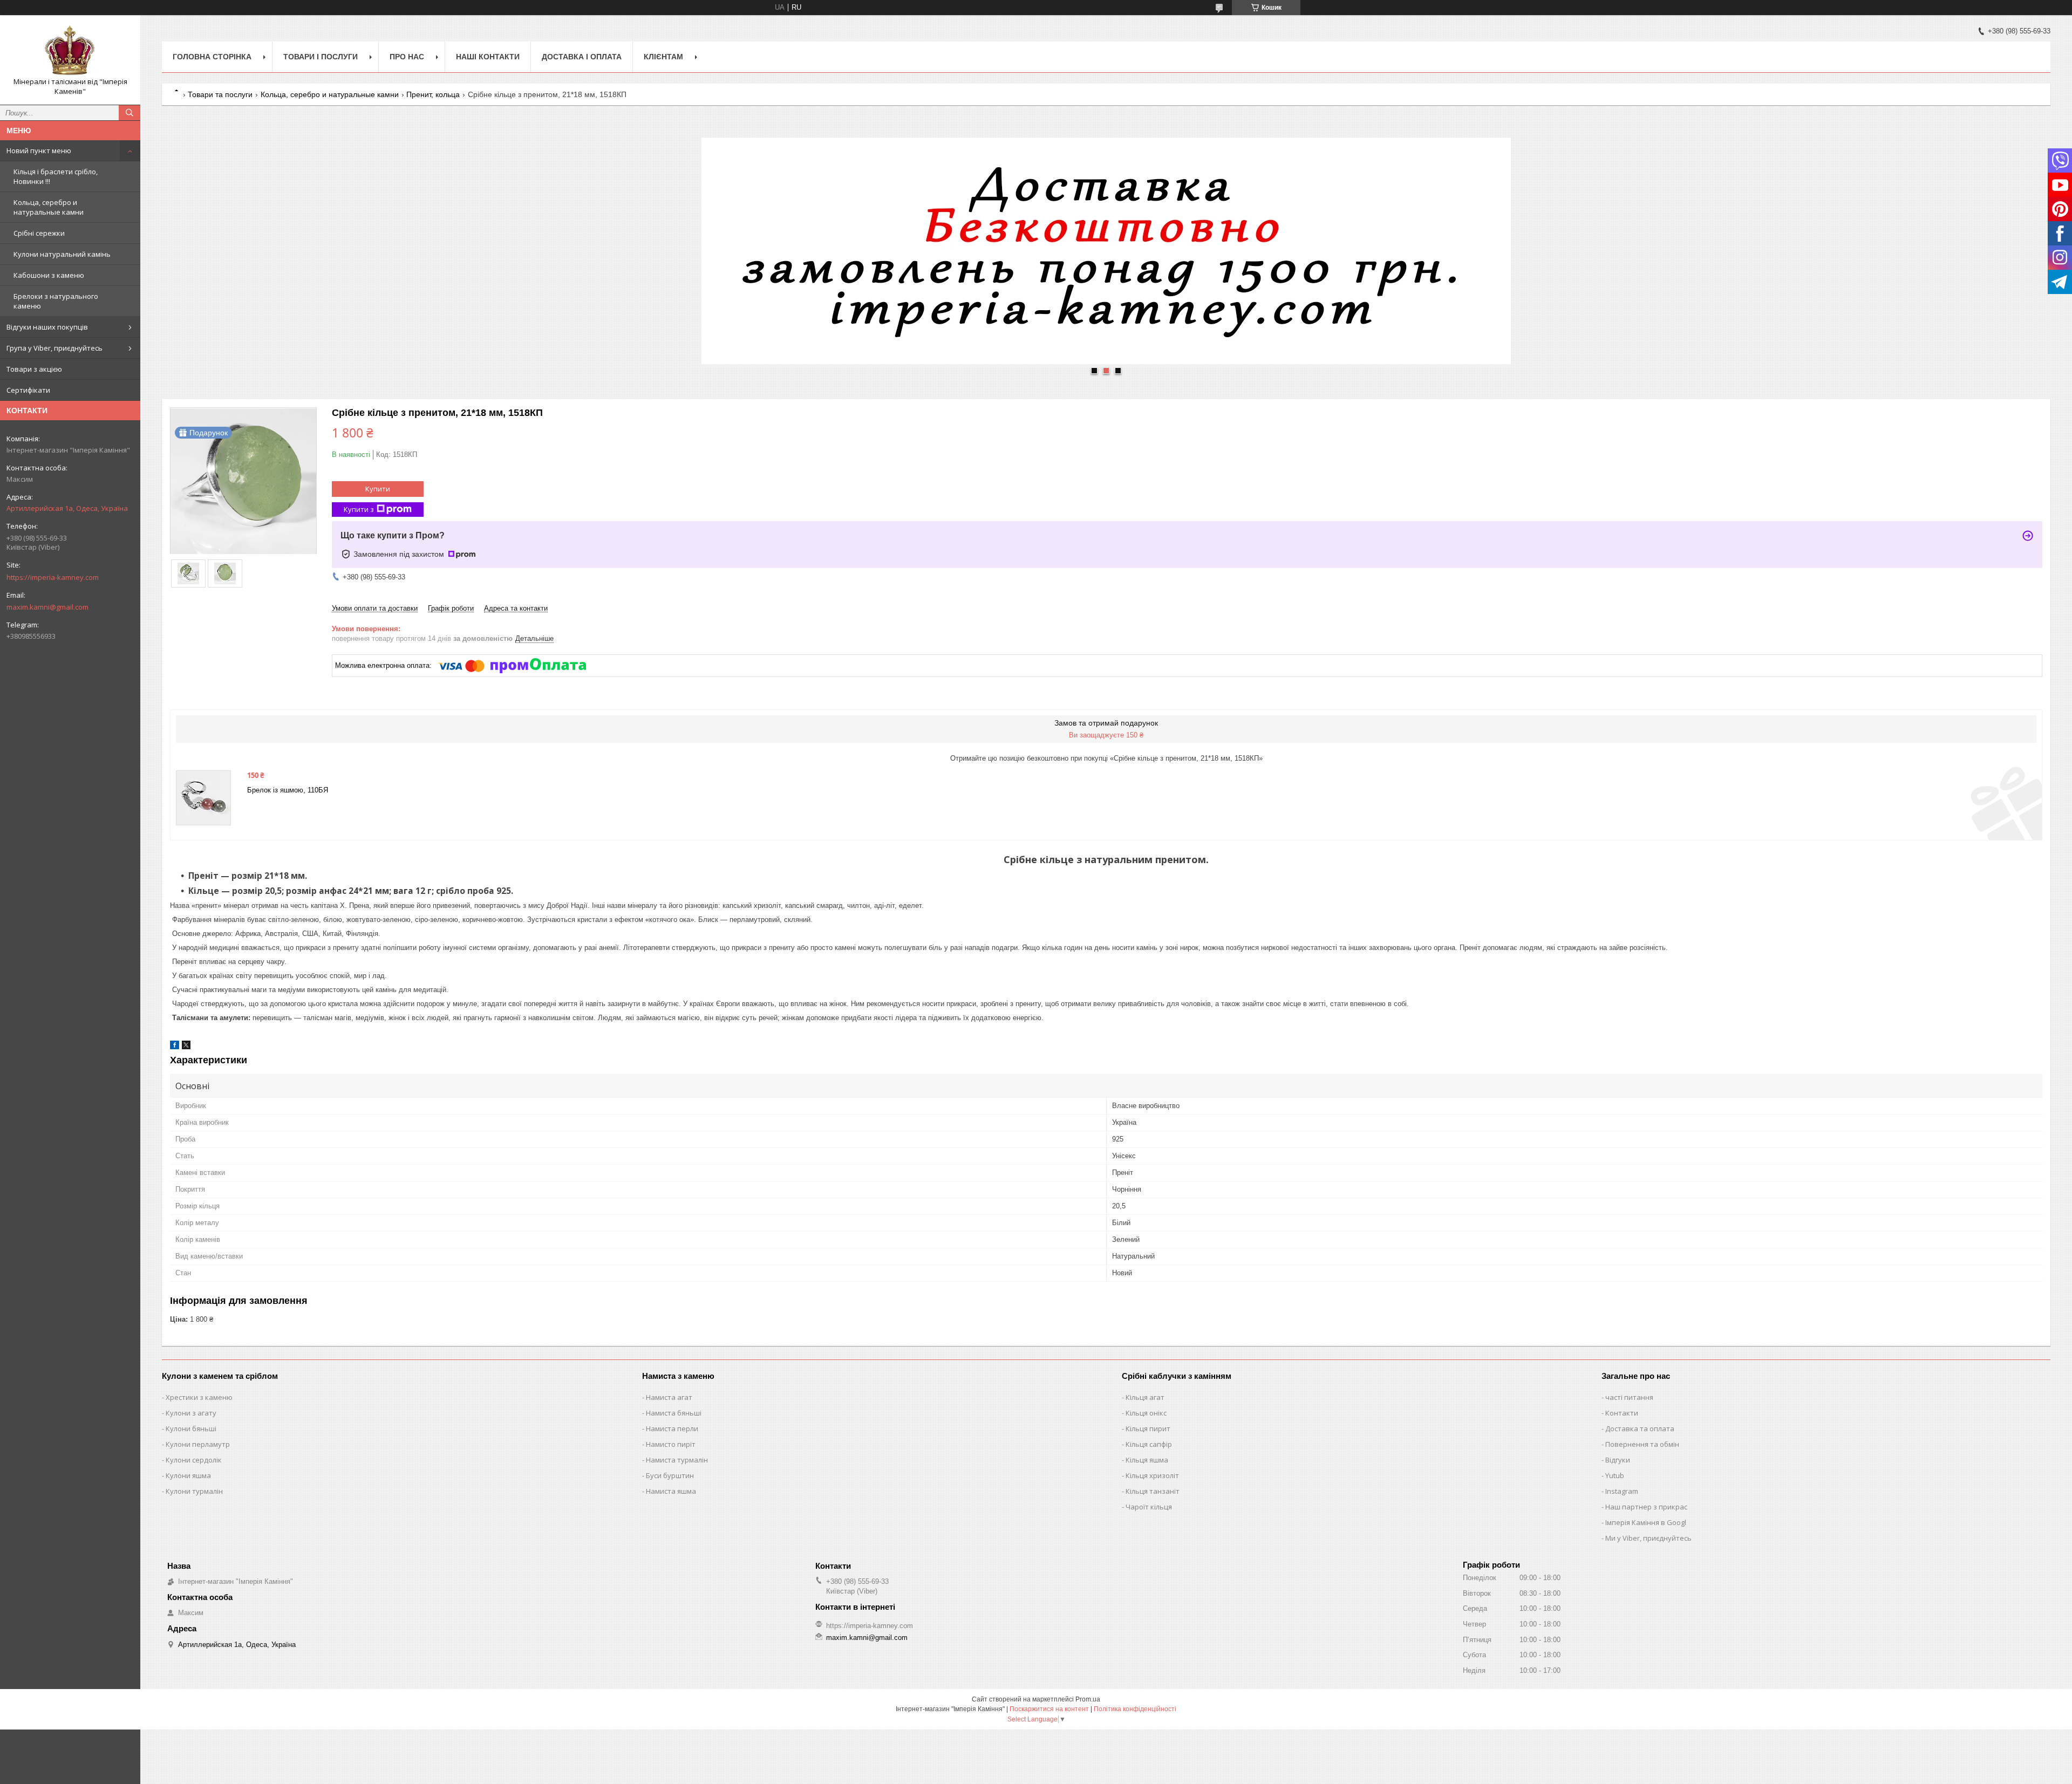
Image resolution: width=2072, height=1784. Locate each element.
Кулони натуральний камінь (62, 254)
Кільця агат (1145, 1397)
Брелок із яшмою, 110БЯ (288, 790)
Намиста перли (672, 1428)
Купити (378, 489)
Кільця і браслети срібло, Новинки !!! (56, 176)
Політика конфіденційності (1135, 1709)
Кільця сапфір (1149, 1444)
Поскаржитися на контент (1049, 1709)
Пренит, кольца (433, 94)
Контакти (1622, 1413)
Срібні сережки (39, 233)
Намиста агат (669, 1397)
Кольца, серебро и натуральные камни (49, 207)
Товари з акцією (34, 369)
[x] (186, 1047)
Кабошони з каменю (49, 275)
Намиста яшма (671, 1491)
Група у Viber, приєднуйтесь (54, 348)
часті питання (1629, 1397)
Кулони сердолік (194, 1460)
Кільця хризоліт (1152, 1475)
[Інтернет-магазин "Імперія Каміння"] (70, 50)
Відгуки (1618, 1460)
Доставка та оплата (1640, 1428)
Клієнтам (663, 57)
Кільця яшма (1147, 1460)
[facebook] (175, 1047)
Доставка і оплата (582, 57)
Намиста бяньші (674, 1413)
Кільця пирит (1148, 1428)
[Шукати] (129, 113)
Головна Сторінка (212, 57)
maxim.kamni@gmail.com (47, 607)
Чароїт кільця (1149, 1507)
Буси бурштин (670, 1475)
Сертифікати (28, 390)
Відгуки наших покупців (47, 327)
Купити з (359, 509)
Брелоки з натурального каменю (56, 301)
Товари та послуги (220, 94)
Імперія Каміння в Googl (1646, 1522)
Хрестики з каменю (199, 1397)
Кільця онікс (1146, 1413)
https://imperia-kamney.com (53, 577)
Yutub (1615, 1475)
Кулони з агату (191, 1413)
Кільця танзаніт (1153, 1491)
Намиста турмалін (677, 1460)
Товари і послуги (321, 57)
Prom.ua (1088, 1699)
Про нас (407, 57)
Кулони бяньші (191, 1428)
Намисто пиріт (671, 1444)
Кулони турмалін (194, 1491)
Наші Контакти (488, 57)
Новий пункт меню (39, 151)
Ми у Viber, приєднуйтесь (1648, 1538)
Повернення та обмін (1642, 1444)
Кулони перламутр (198, 1444)
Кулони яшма (188, 1475)
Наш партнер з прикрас (1646, 1507)
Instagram (1622, 1491)
